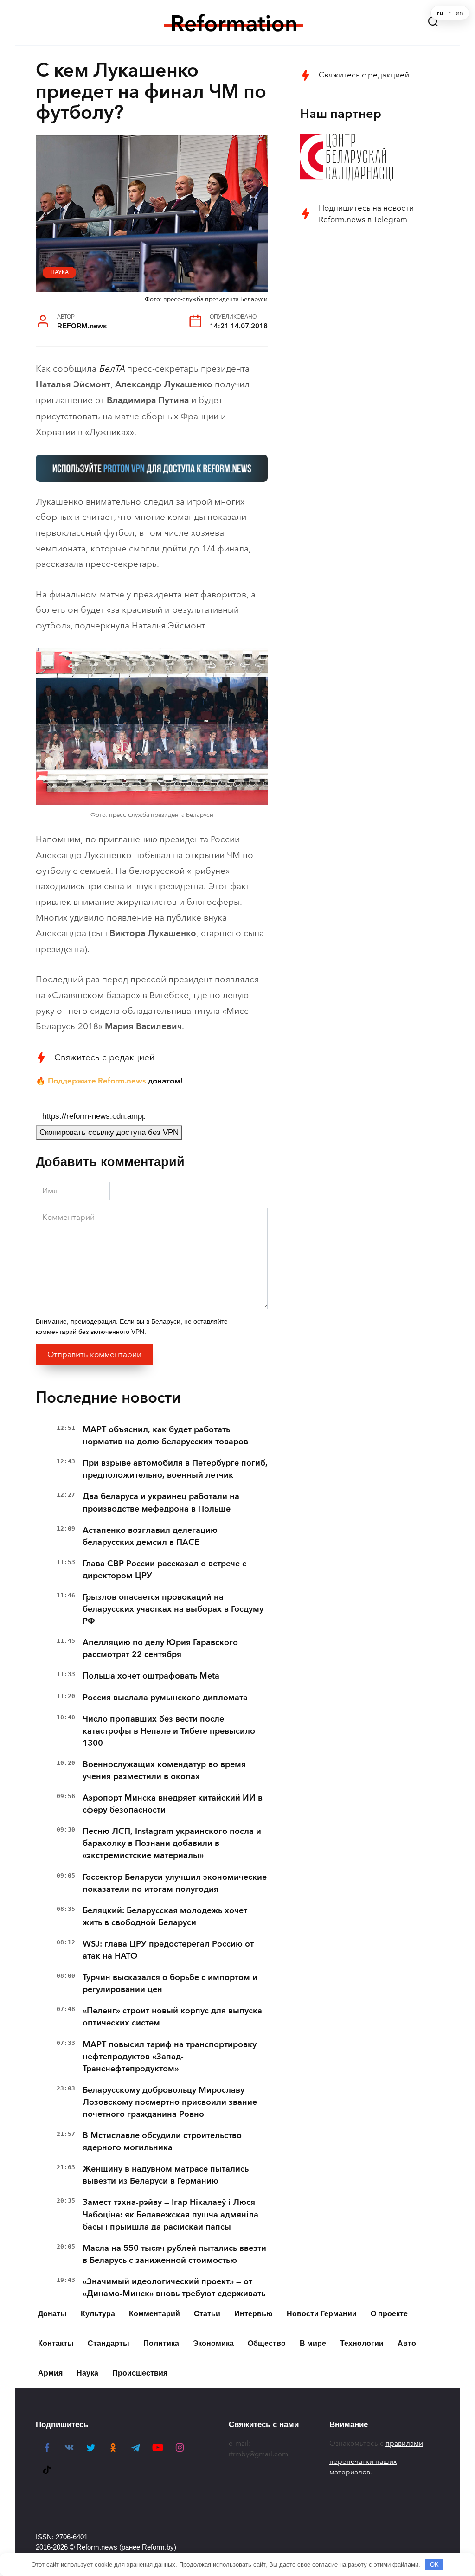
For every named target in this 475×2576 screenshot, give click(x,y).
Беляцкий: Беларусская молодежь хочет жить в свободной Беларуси (165, 1916)
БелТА (112, 368)
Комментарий (154, 2314)
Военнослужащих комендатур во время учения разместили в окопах (164, 1770)
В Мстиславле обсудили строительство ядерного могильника (162, 2141)
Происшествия (140, 2373)
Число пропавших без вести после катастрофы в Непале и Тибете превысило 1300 (169, 1731)
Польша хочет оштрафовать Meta (151, 1676)
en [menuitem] (459, 13)
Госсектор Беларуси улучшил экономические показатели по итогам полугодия (175, 1883)
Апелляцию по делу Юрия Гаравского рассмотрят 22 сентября (160, 1648)
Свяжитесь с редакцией (104, 1057)
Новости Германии (322, 2314)
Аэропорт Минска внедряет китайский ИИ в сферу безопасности (173, 1804)
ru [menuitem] (440, 13)
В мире (313, 2343)
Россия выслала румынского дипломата (165, 1698)
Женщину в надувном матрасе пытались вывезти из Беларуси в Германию (166, 2175)
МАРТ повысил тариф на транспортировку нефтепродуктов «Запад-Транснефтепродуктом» (170, 2057)
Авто (407, 2343)
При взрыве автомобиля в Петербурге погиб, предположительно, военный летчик (175, 1469)
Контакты (56, 2343)
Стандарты (109, 2343)
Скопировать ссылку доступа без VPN (109, 1132)
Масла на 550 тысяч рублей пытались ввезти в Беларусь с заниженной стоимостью (174, 2254)
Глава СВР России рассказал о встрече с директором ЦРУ (164, 1570)
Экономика (213, 2343)
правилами (404, 2443)
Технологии (362, 2343)
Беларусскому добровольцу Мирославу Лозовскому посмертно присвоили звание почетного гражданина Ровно (170, 2102)
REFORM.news (82, 326)
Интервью (254, 2314)
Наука (60, 272)
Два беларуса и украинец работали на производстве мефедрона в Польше (161, 1502)
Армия (50, 2373)
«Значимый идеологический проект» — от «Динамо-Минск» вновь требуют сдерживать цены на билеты (174, 2294)
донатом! (166, 1081)
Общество (267, 2343)
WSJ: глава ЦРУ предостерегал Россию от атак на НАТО (168, 1950)
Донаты (52, 2314)
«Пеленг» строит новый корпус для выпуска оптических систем (172, 2017)
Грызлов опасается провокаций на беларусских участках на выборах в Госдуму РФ (173, 1609)
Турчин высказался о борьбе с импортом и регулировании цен (170, 1983)
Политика (161, 2343)
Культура (98, 2314)
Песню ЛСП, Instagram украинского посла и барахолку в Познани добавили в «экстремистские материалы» (172, 1843)
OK (434, 2565)
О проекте (389, 2314)
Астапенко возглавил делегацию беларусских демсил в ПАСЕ (150, 1536)
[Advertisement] (370, 302)
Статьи (207, 2314)
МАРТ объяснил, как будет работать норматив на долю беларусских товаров (165, 1435)
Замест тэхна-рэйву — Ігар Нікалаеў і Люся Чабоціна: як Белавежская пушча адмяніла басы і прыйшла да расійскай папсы (170, 2214)
